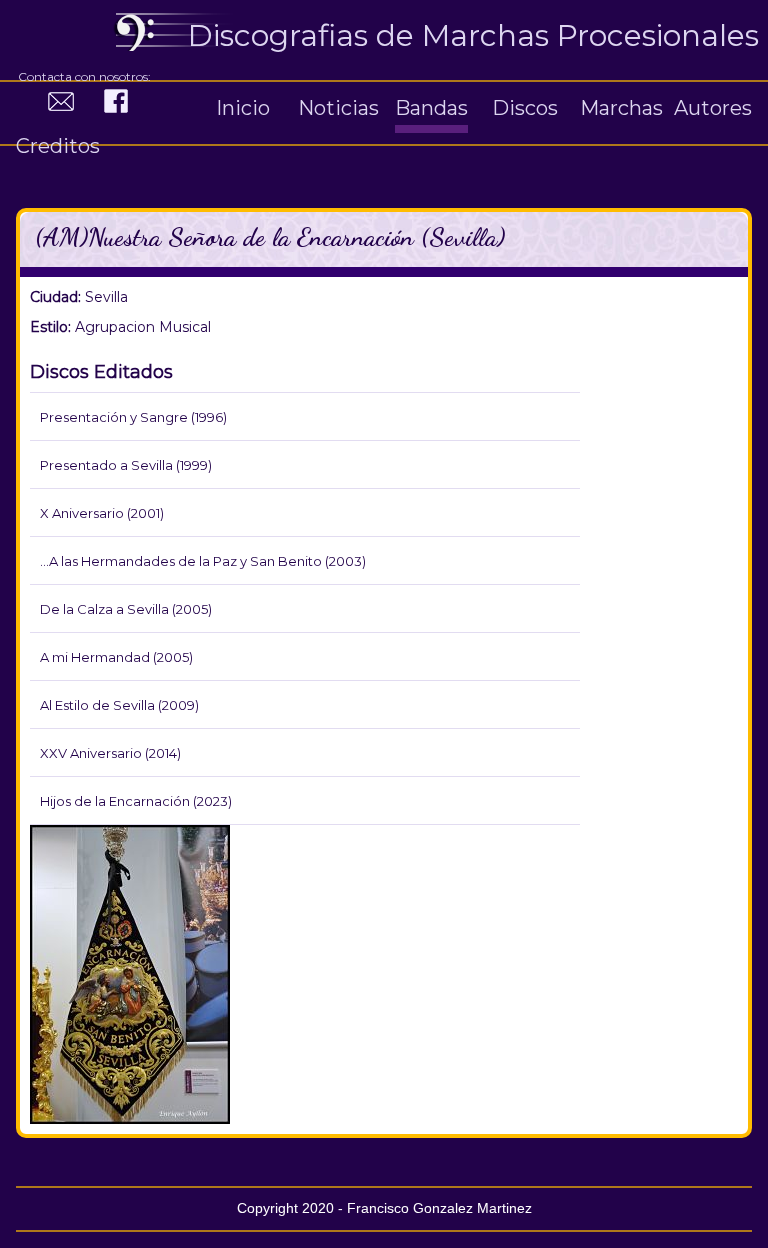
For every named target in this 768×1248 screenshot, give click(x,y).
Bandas (431, 108)
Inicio (243, 108)
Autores (713, 108)
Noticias (338, 108)
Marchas (621, 108)
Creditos (58, 146)
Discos (525, 108)
